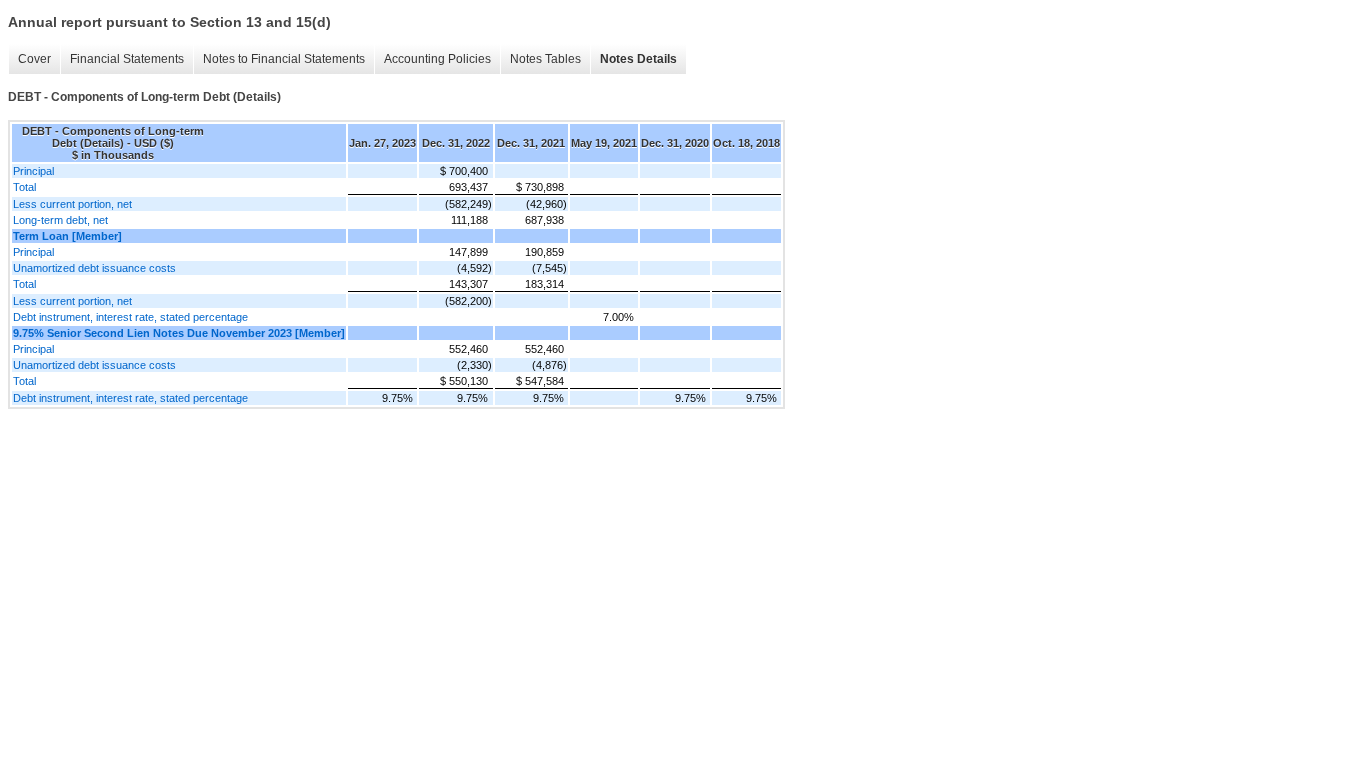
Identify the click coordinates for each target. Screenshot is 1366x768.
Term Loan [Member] (67, 236)
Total (24, 187)
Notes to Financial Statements (284, 59)
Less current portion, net (72, 204)
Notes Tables (545, 59)
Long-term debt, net (60, 220)
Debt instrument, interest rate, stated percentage (130, 317)
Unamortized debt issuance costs (94, 268)
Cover (34, 59)
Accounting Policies (437, 59)
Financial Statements (127, 59)
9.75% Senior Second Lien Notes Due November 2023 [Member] (179, 333)
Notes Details (638, 59)
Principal (33, 171)
